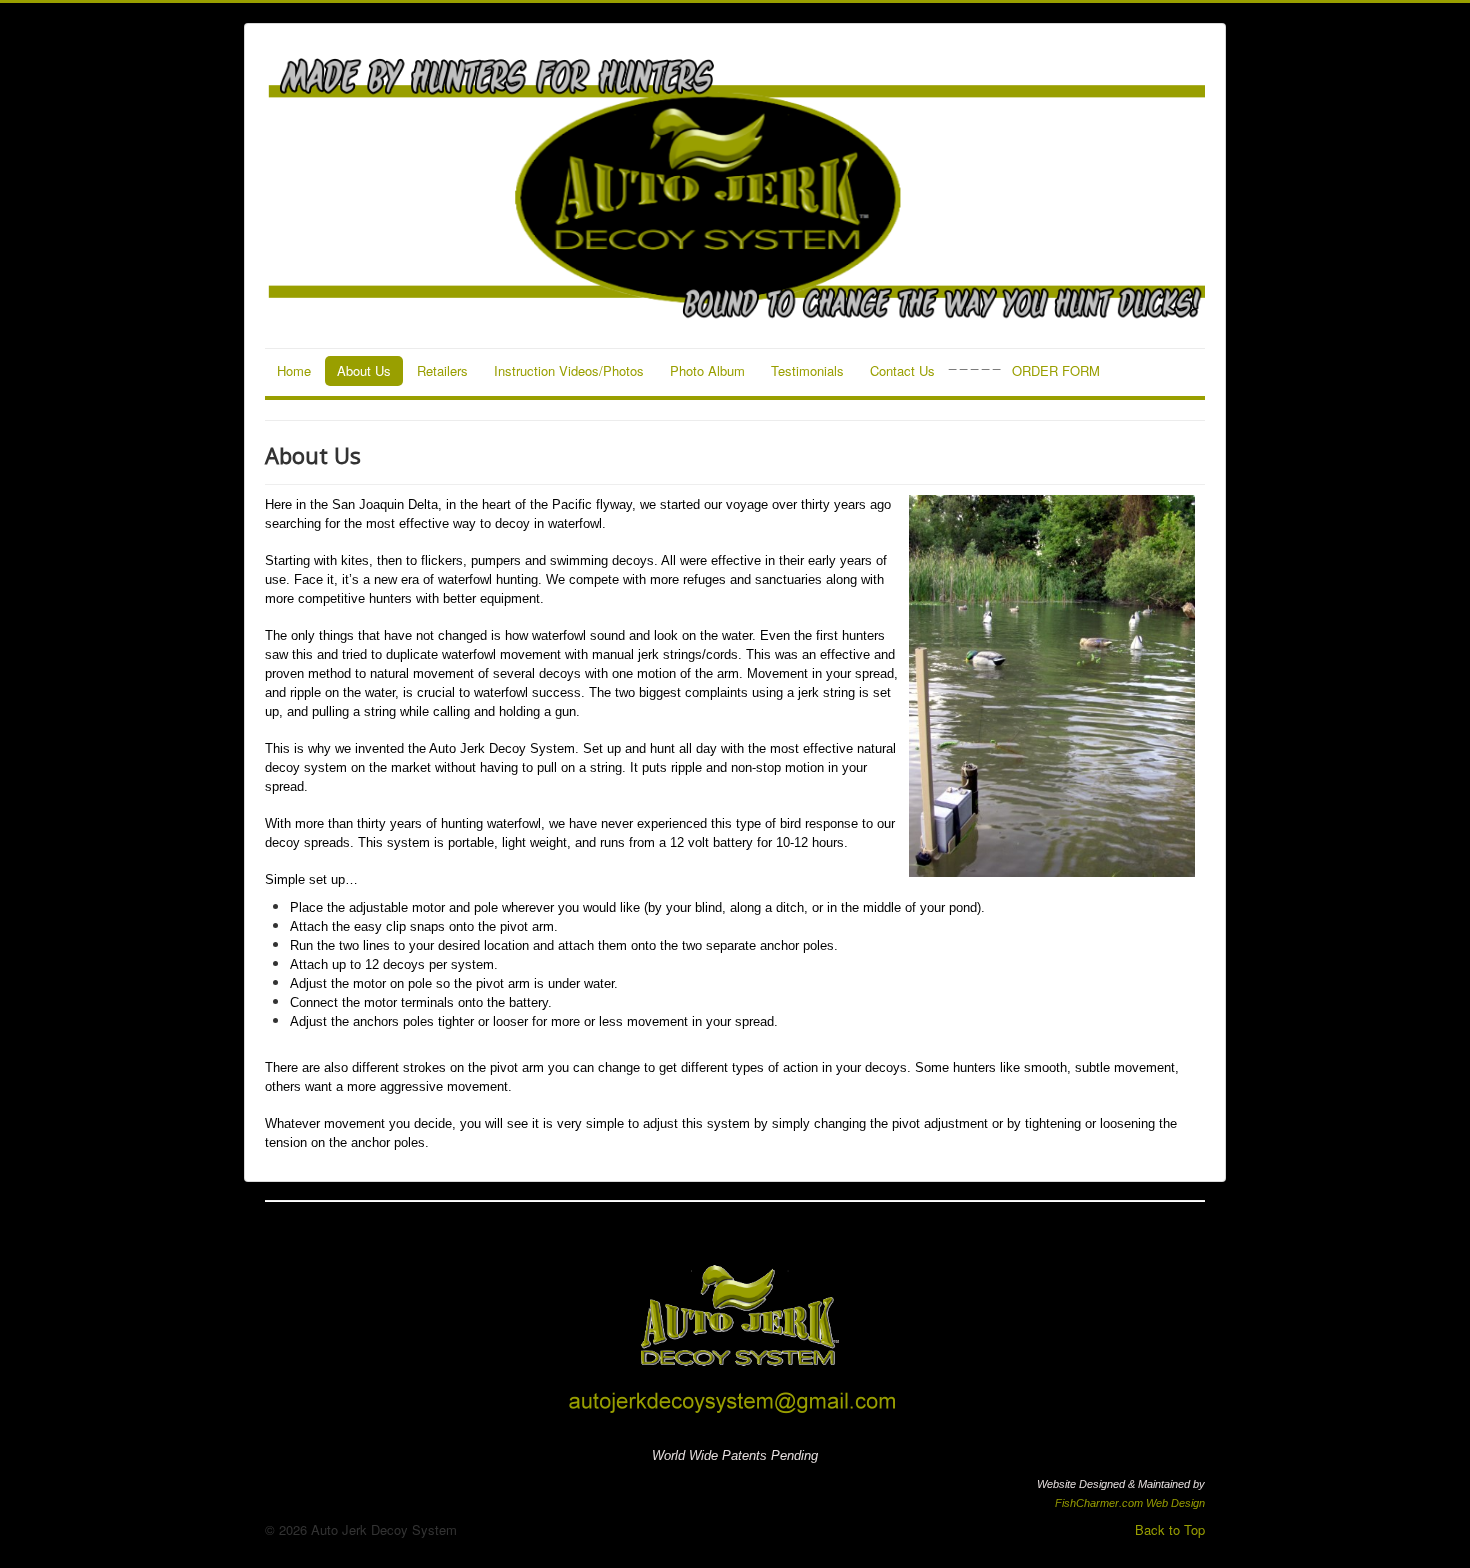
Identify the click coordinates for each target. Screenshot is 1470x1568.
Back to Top (1170, 1529)
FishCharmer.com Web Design (1130, 1503)
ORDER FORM (1056, 370)
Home (294, 370)
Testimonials (807, 370)
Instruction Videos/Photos (569, 370)
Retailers (442, 370)
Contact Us (902, 370)
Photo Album (707, 370)
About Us (364, 370)
